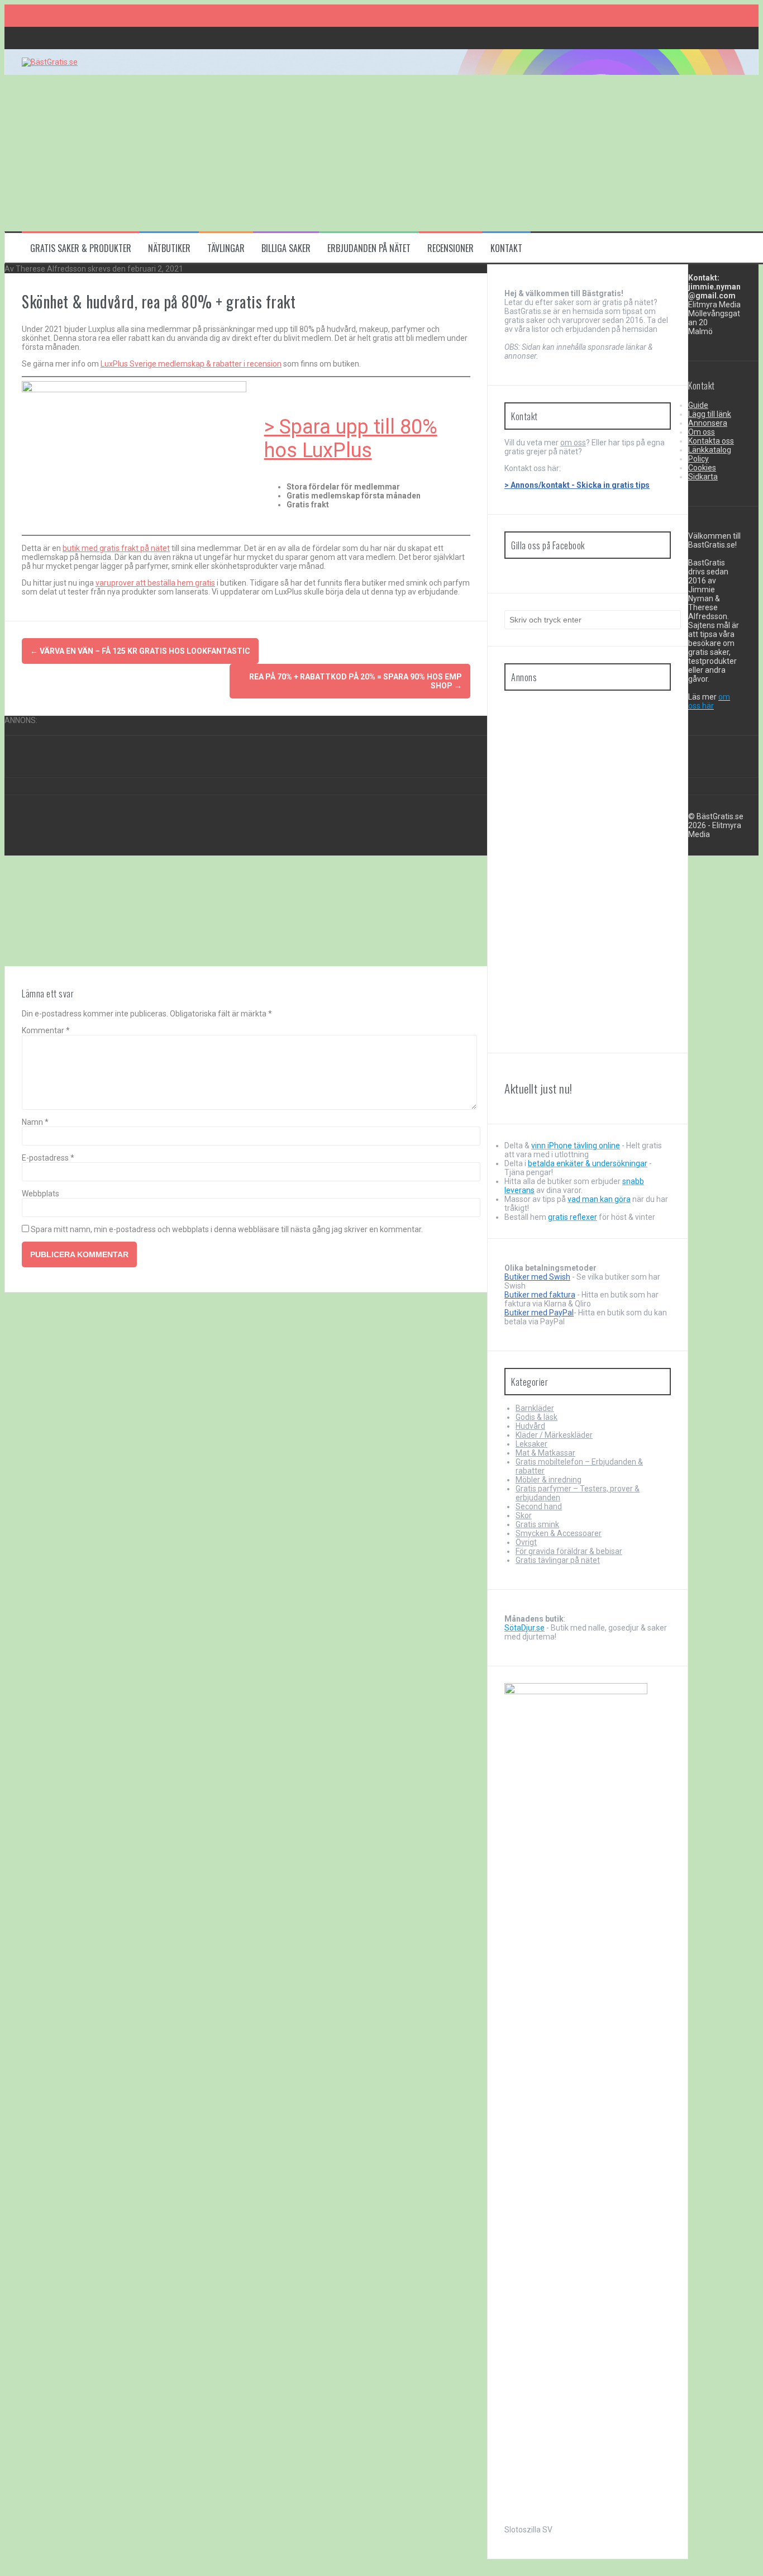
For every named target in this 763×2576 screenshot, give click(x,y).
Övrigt (526, 1542)
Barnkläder (535, 1408)
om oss (573, 443)
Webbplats (40, 1194)
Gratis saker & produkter (81, 248)
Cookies (702, 468)
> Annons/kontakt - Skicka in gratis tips (577, 485)
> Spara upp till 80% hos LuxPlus (351, 439)
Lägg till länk (710, 414)
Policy (698, 459)
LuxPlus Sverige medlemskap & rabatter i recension (191, 364)
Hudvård (530, 1426)
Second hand (539, 1506)
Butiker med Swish (537, 1277)
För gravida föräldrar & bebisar (569, 1551)
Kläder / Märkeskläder (554, 1435)
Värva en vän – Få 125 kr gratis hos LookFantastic (140, 651)
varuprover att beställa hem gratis (155, 583)
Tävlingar (226, 248)
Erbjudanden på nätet (369, 248)
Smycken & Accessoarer (559, 1533)
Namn (35, 1122)
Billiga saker (286, 248)
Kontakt (506, 248)
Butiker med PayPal (539, 1313)
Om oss (702, 432)
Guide (698, 405)
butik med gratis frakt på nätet (116, 548)
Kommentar (46, 1030)
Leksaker (531, 1444)
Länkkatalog (710, 450)
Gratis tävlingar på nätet (558, 1560)
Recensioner (450, 248)
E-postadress (48, 1158)
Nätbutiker (169, 248)
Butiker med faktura (540, 1295)
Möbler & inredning (549, 1480)
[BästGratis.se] (50, 62)
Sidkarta (703, 477)
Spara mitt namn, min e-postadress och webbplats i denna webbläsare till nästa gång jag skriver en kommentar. (227, 1229)
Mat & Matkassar (545, 1453)
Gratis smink (537, 1524)
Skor (524, 1515)
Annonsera (708, 423)
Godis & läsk (537, 1417)
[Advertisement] (340, 153)
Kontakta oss (711, 441)
